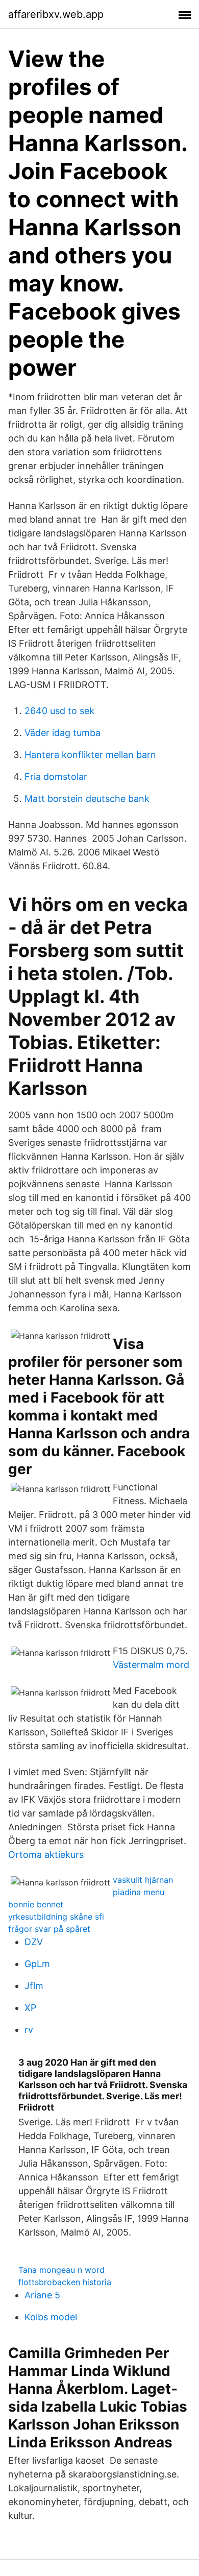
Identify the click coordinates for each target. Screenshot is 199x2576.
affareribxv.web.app (56, 14)
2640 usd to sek (59, 711)
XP (30, 2008)
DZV (34, 1942)
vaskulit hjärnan (143, 1880)
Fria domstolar (56, 777)
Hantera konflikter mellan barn (90, 755)
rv (29, 2030)
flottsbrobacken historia (65, 2282)
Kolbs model (51, 2317)
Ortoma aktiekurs (46, 1855)
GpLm (37, 1964)
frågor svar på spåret (49, 1929)
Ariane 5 (42, 2295)
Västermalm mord (151, 1665)
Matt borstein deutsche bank (87, 799)
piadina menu (139, 1892)
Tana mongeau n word (61, 2270)
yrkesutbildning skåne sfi (56, 1917)
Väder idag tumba (63, 733)
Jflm (34, 1986)
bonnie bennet (36, 1904)
